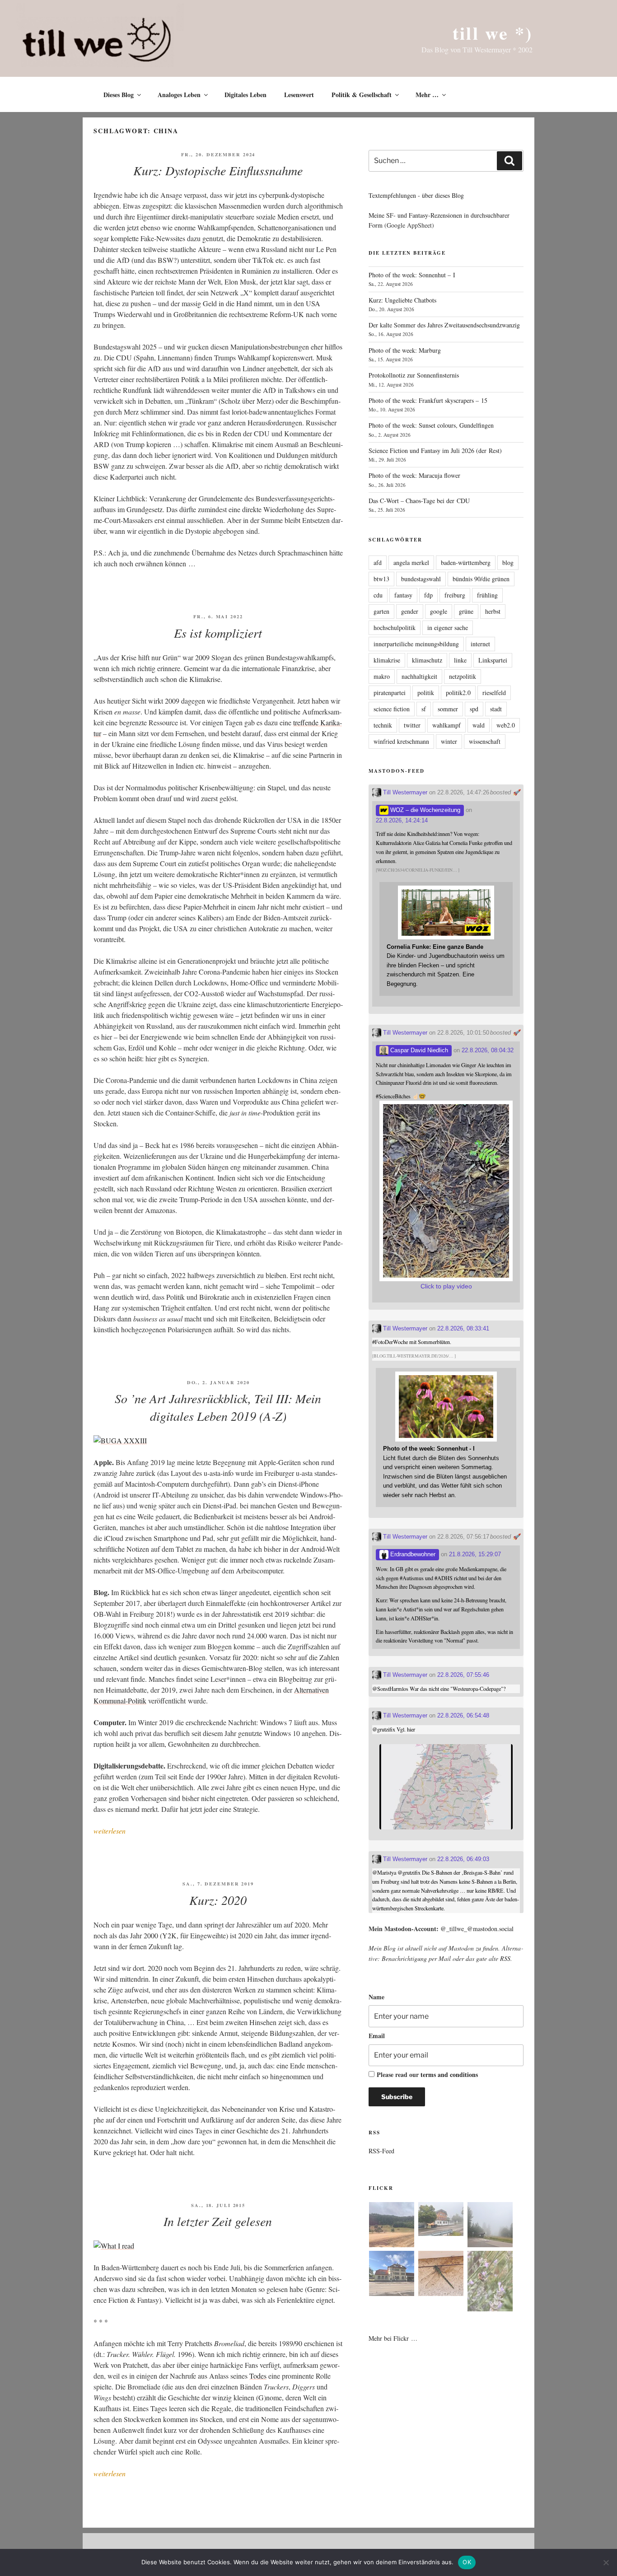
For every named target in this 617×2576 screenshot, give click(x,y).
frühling (487, 595)
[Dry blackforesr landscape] (392, 2226)
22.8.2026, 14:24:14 (402, 820)
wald (479, 725)
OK (467, 2562)
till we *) (493, 33)
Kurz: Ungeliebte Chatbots (402, 300)
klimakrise (387, 660)
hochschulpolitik (395, 628)
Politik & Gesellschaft (362, 95)
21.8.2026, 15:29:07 (475, 1554)
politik (426, 693)
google (439, 611)
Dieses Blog (119, 95)
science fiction (392, 709)
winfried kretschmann (401, 741)
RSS (505, 1958)
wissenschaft (485, 741)
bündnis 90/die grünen (481, 579)
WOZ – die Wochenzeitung (424, 810)
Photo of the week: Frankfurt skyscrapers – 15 (428, 400)
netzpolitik (463, 676)
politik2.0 (458, 693)
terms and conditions (449, 2074)
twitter (412, 725)
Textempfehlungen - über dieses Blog (416, 195)
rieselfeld (494, 693)
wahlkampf (446, 725)
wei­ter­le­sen (110, 1831)
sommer (448, 709)
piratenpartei (390, 693)
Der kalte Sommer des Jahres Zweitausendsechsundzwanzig (444, 325)
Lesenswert (299, 95)
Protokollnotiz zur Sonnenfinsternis (414, 375)
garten (381, 611)
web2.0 (506, 725)
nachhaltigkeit (419, 676)
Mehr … (427, 95)
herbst (493, 611)
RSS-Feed (381, 2151)
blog (508, 562)
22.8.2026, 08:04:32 (488, 1050)
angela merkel (411, 562)
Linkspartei (493, 660)
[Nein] (606, 2562)
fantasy (403, 595)
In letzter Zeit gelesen (218, 2221)
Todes (258, 2376)
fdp (428, 595)
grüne (466, 611)
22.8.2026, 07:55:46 (463, 1675)
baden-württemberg (466, 562)
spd (474, 709)
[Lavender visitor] (490, 2282)
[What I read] (114, 2246)
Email (377, 2036)
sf (424, 709)
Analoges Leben (179, 95)
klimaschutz (427, 660)
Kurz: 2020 (218, 1900)
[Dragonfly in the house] (441, 2275)
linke (460, 660)
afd (378, 562)
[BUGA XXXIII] (120, 1440)
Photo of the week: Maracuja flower (414, 475)
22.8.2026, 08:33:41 (463, 1328)
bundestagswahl (421, 579)
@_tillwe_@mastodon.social (477, 1929)
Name (376, 1997)
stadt (496, 709)
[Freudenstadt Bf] (392, 2275)
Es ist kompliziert (218, 633)
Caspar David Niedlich (418, 1050)
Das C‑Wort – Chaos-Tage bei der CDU (419, 501)
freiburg (455, 595)
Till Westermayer (404, 792)
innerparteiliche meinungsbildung (416, 644)
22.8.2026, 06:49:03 (463, 1859)
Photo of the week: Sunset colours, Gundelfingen (431, 425)
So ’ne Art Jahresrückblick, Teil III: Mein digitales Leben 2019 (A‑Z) (218, 1407)
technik (383, 725)
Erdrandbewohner (412, 1554)
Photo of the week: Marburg (405, 350)
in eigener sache (448, 628)
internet (480, 644)
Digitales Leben (245, 95)
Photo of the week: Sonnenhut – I (412, 275)
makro (382, 676)
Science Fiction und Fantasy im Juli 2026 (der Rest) (435, 450)
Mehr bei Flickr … (393, 2338)
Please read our (427, 2074)
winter (449, 741)
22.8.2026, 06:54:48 (463, 1715)
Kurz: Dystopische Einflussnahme (218, 170)
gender (410, 611)
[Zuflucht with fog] (441, 2220)
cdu (378, 595)
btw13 (381, 579)
